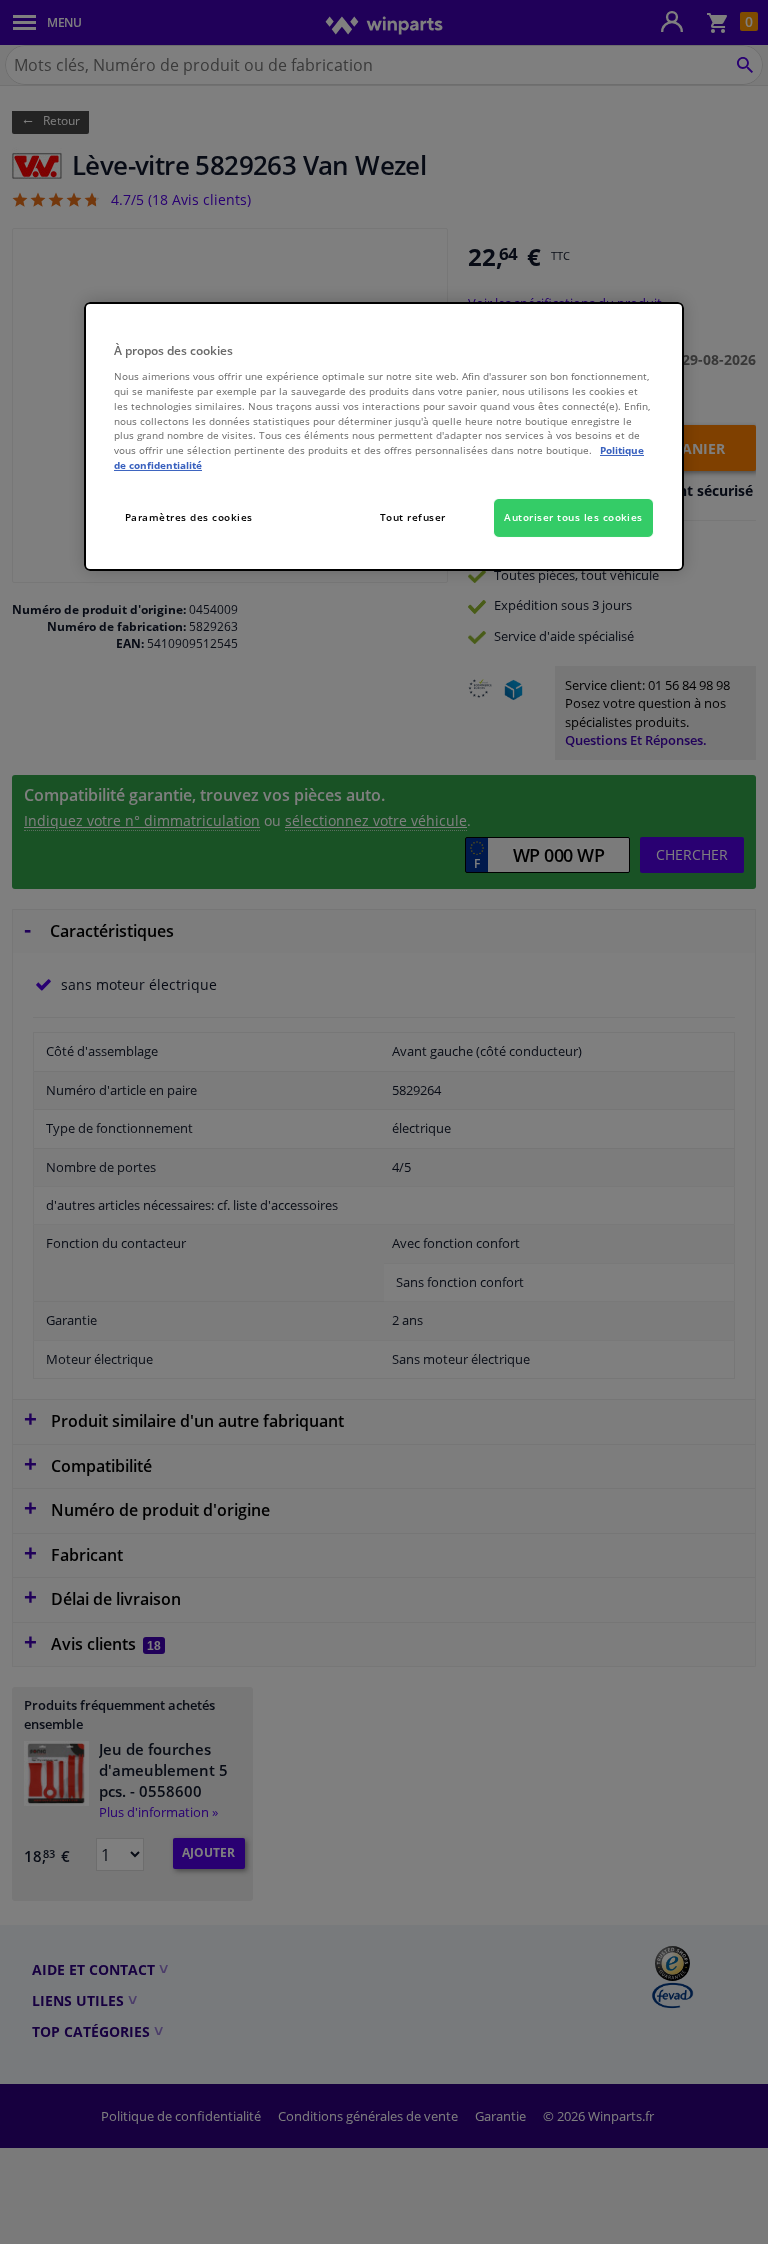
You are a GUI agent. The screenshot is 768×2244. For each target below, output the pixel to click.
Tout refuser (413, 517)
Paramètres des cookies (189, 517)
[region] (384, 437)
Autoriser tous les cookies (573, 517)
